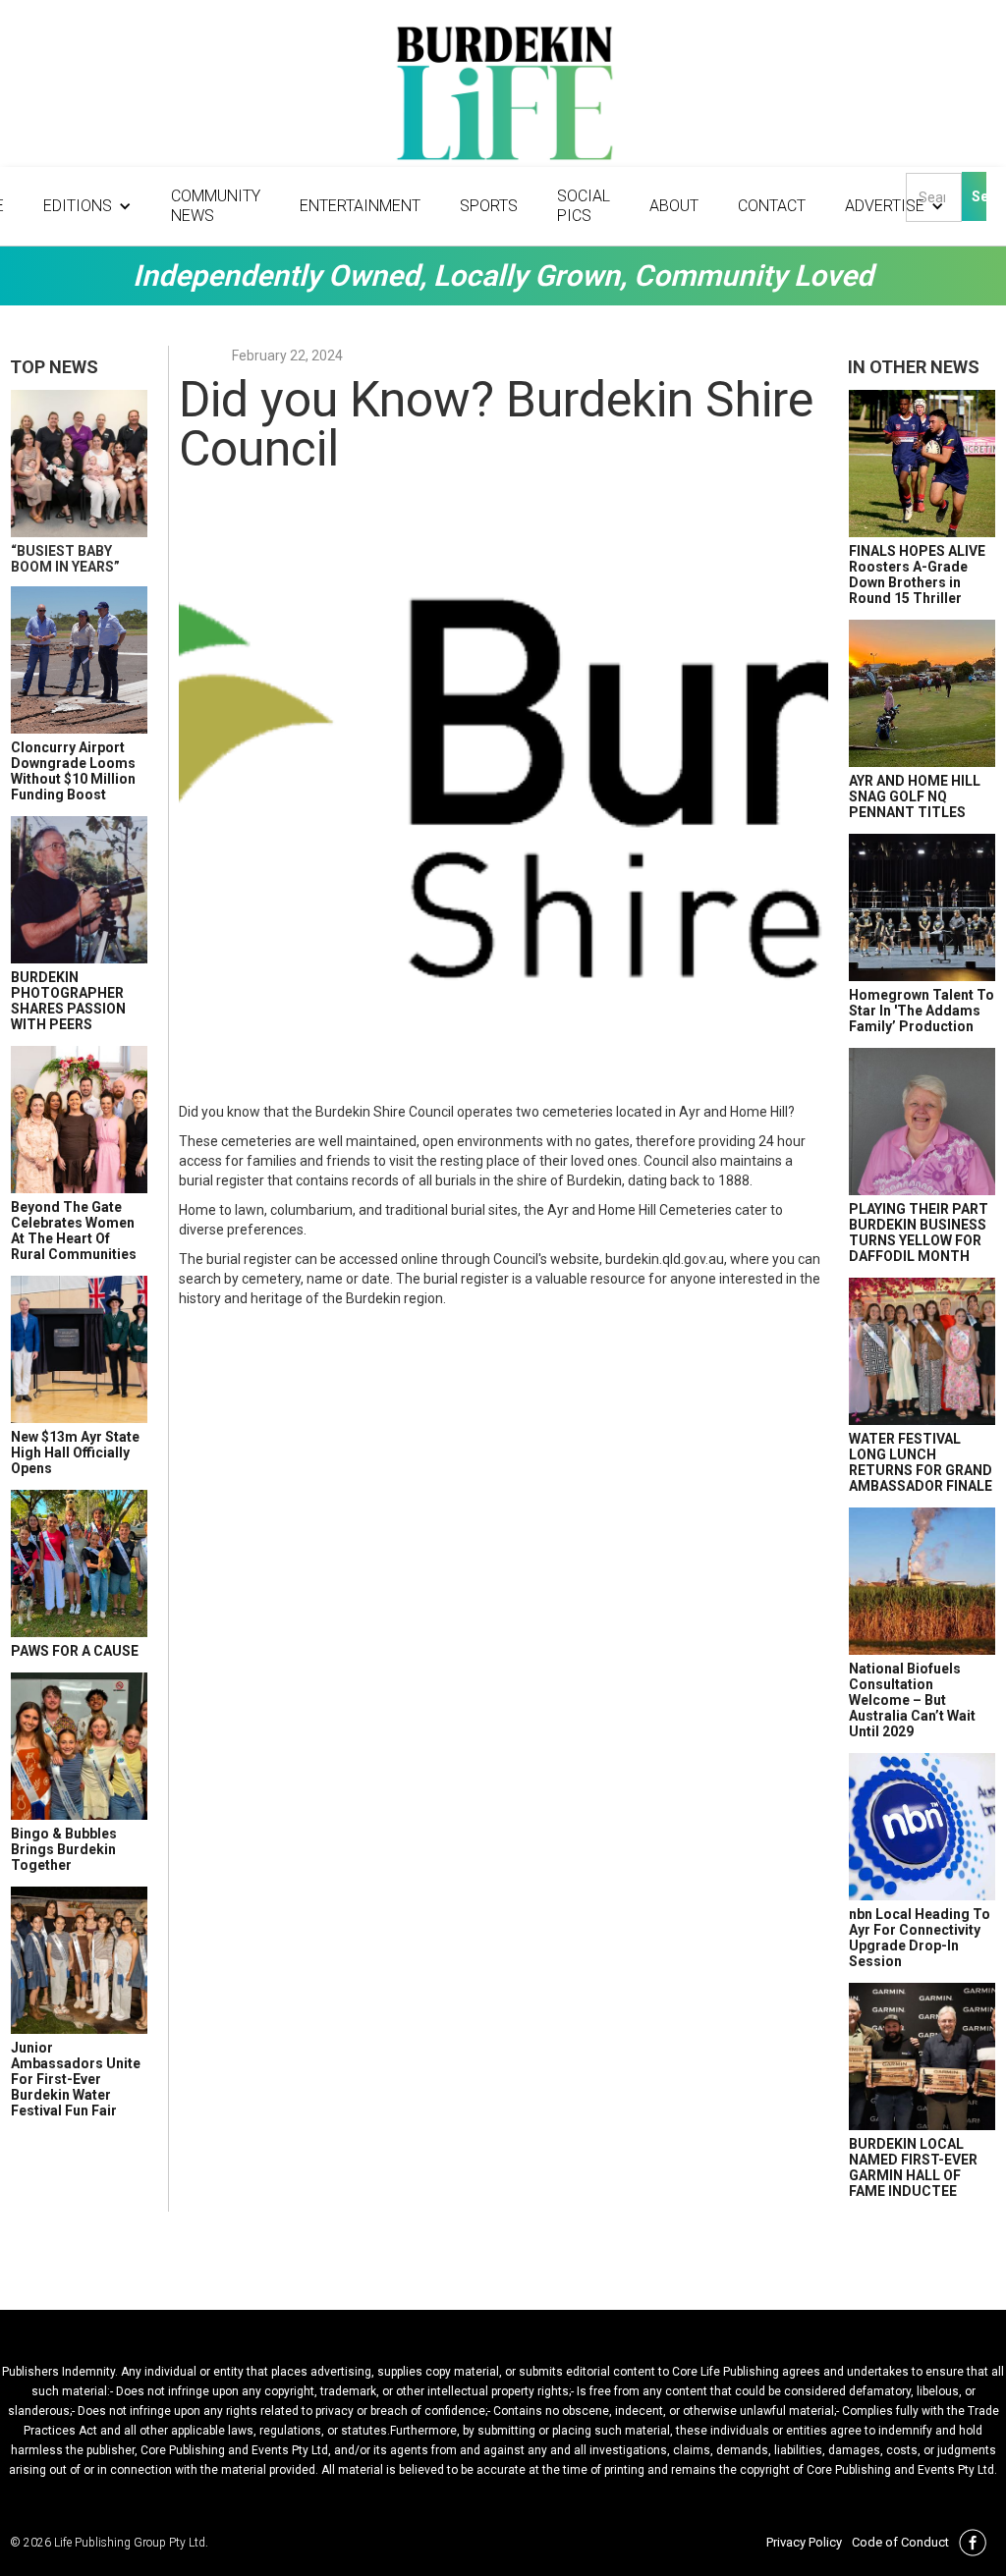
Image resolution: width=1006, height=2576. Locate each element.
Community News (216, 206)
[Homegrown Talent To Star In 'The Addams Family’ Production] (922, 907)
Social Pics (584, 206)
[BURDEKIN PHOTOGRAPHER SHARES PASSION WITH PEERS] (79, 890)
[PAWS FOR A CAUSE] (79, 1563)
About (674, 206)
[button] (87, 206)
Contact (772, 206)
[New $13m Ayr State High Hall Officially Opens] (79, 1349)
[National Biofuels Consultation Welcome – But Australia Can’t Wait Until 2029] (922, 1581)
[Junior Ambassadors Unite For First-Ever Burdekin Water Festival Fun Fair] (79, 1960)
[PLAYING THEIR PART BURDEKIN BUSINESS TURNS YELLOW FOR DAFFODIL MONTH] (922, 1122)
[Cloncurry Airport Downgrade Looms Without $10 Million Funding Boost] (79, 660)
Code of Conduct (900, 2542)
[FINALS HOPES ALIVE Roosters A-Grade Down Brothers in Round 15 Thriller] (922, 464)
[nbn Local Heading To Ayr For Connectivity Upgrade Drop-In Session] (922, 1827)
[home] (503, 98)
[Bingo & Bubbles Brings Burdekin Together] (79, 1746)
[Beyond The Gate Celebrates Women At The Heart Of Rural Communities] (79, 1120)
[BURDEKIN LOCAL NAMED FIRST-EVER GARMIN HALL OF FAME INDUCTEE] (922, 2056)
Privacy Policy (804, 2542)
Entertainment (360, 206)
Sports (489, 206)
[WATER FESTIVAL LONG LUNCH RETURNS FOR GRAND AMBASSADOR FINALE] (922, 1351)
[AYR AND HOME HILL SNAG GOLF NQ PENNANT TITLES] (922, 693)
